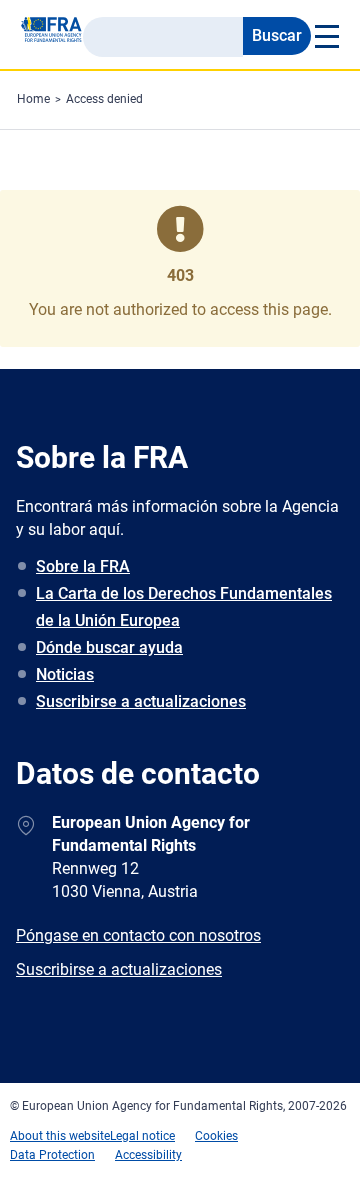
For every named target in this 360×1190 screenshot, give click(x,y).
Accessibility (148, 1155)
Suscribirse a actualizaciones (141, 701)
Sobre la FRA (83, 566)
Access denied (104, 99)
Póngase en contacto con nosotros (138, 935)
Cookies (216, 1136)
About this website (60, 1136)
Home (33, 99)
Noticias (65, 674)
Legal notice (142, 1136)
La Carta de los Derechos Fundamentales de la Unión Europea (184, 607)
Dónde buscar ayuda (109, 647)
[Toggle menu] (325, 36)
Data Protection (52, 1155)
